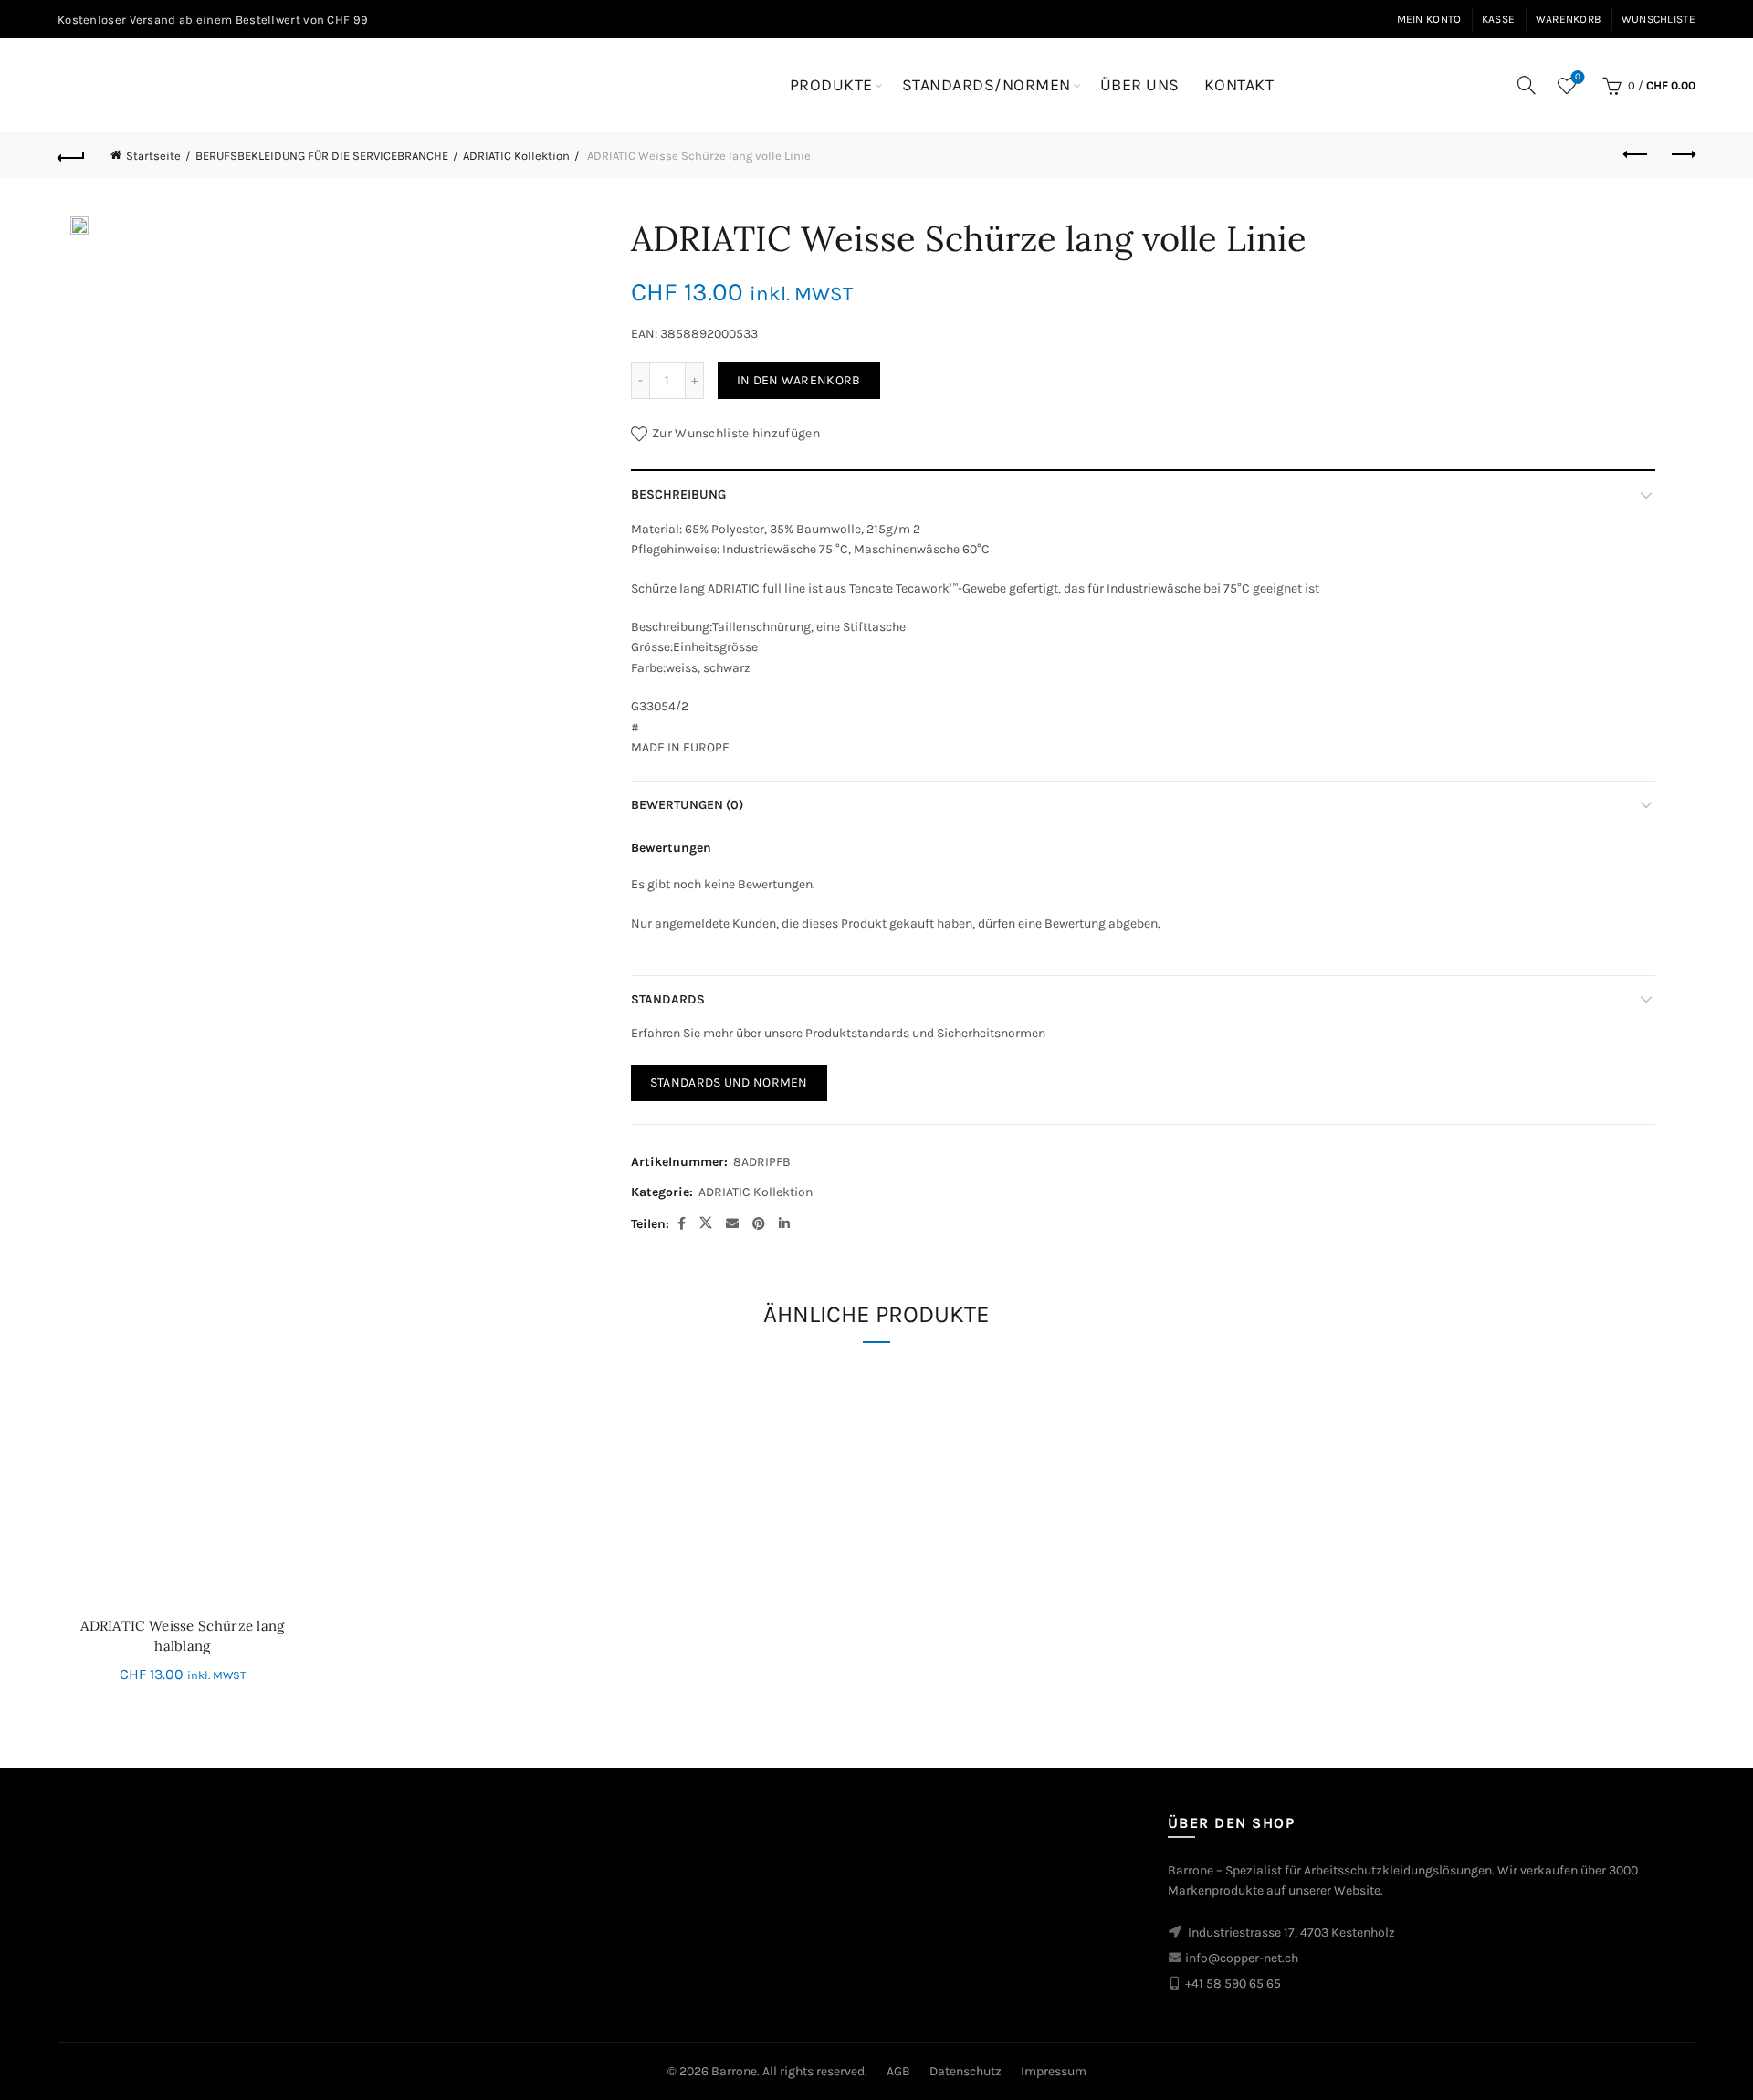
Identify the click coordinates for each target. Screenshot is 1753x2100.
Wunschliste (1659, 19)
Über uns (1140, 85)
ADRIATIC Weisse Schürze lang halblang (182, 1636)
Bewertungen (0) (687, 805)
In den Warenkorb (799, 380)
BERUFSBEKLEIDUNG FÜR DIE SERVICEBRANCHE (322, 156)
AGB (898, 2071)
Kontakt (1239, 85)
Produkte (831, 85)
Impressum (1054, 2071)
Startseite (153, 156)
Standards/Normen (987, 85)
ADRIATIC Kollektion (516, 156)
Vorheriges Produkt (1636, 155)
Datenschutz (966, 2071)
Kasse (1499, 19)
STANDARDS (668, 999)
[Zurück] (71, 155)
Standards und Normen (729, 1082)
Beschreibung (678, 494)
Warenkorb (1569, 19)
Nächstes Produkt (1682, 155)
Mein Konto (1429, 19)
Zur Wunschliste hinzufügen (736, 433)
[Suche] (1527, 85)
